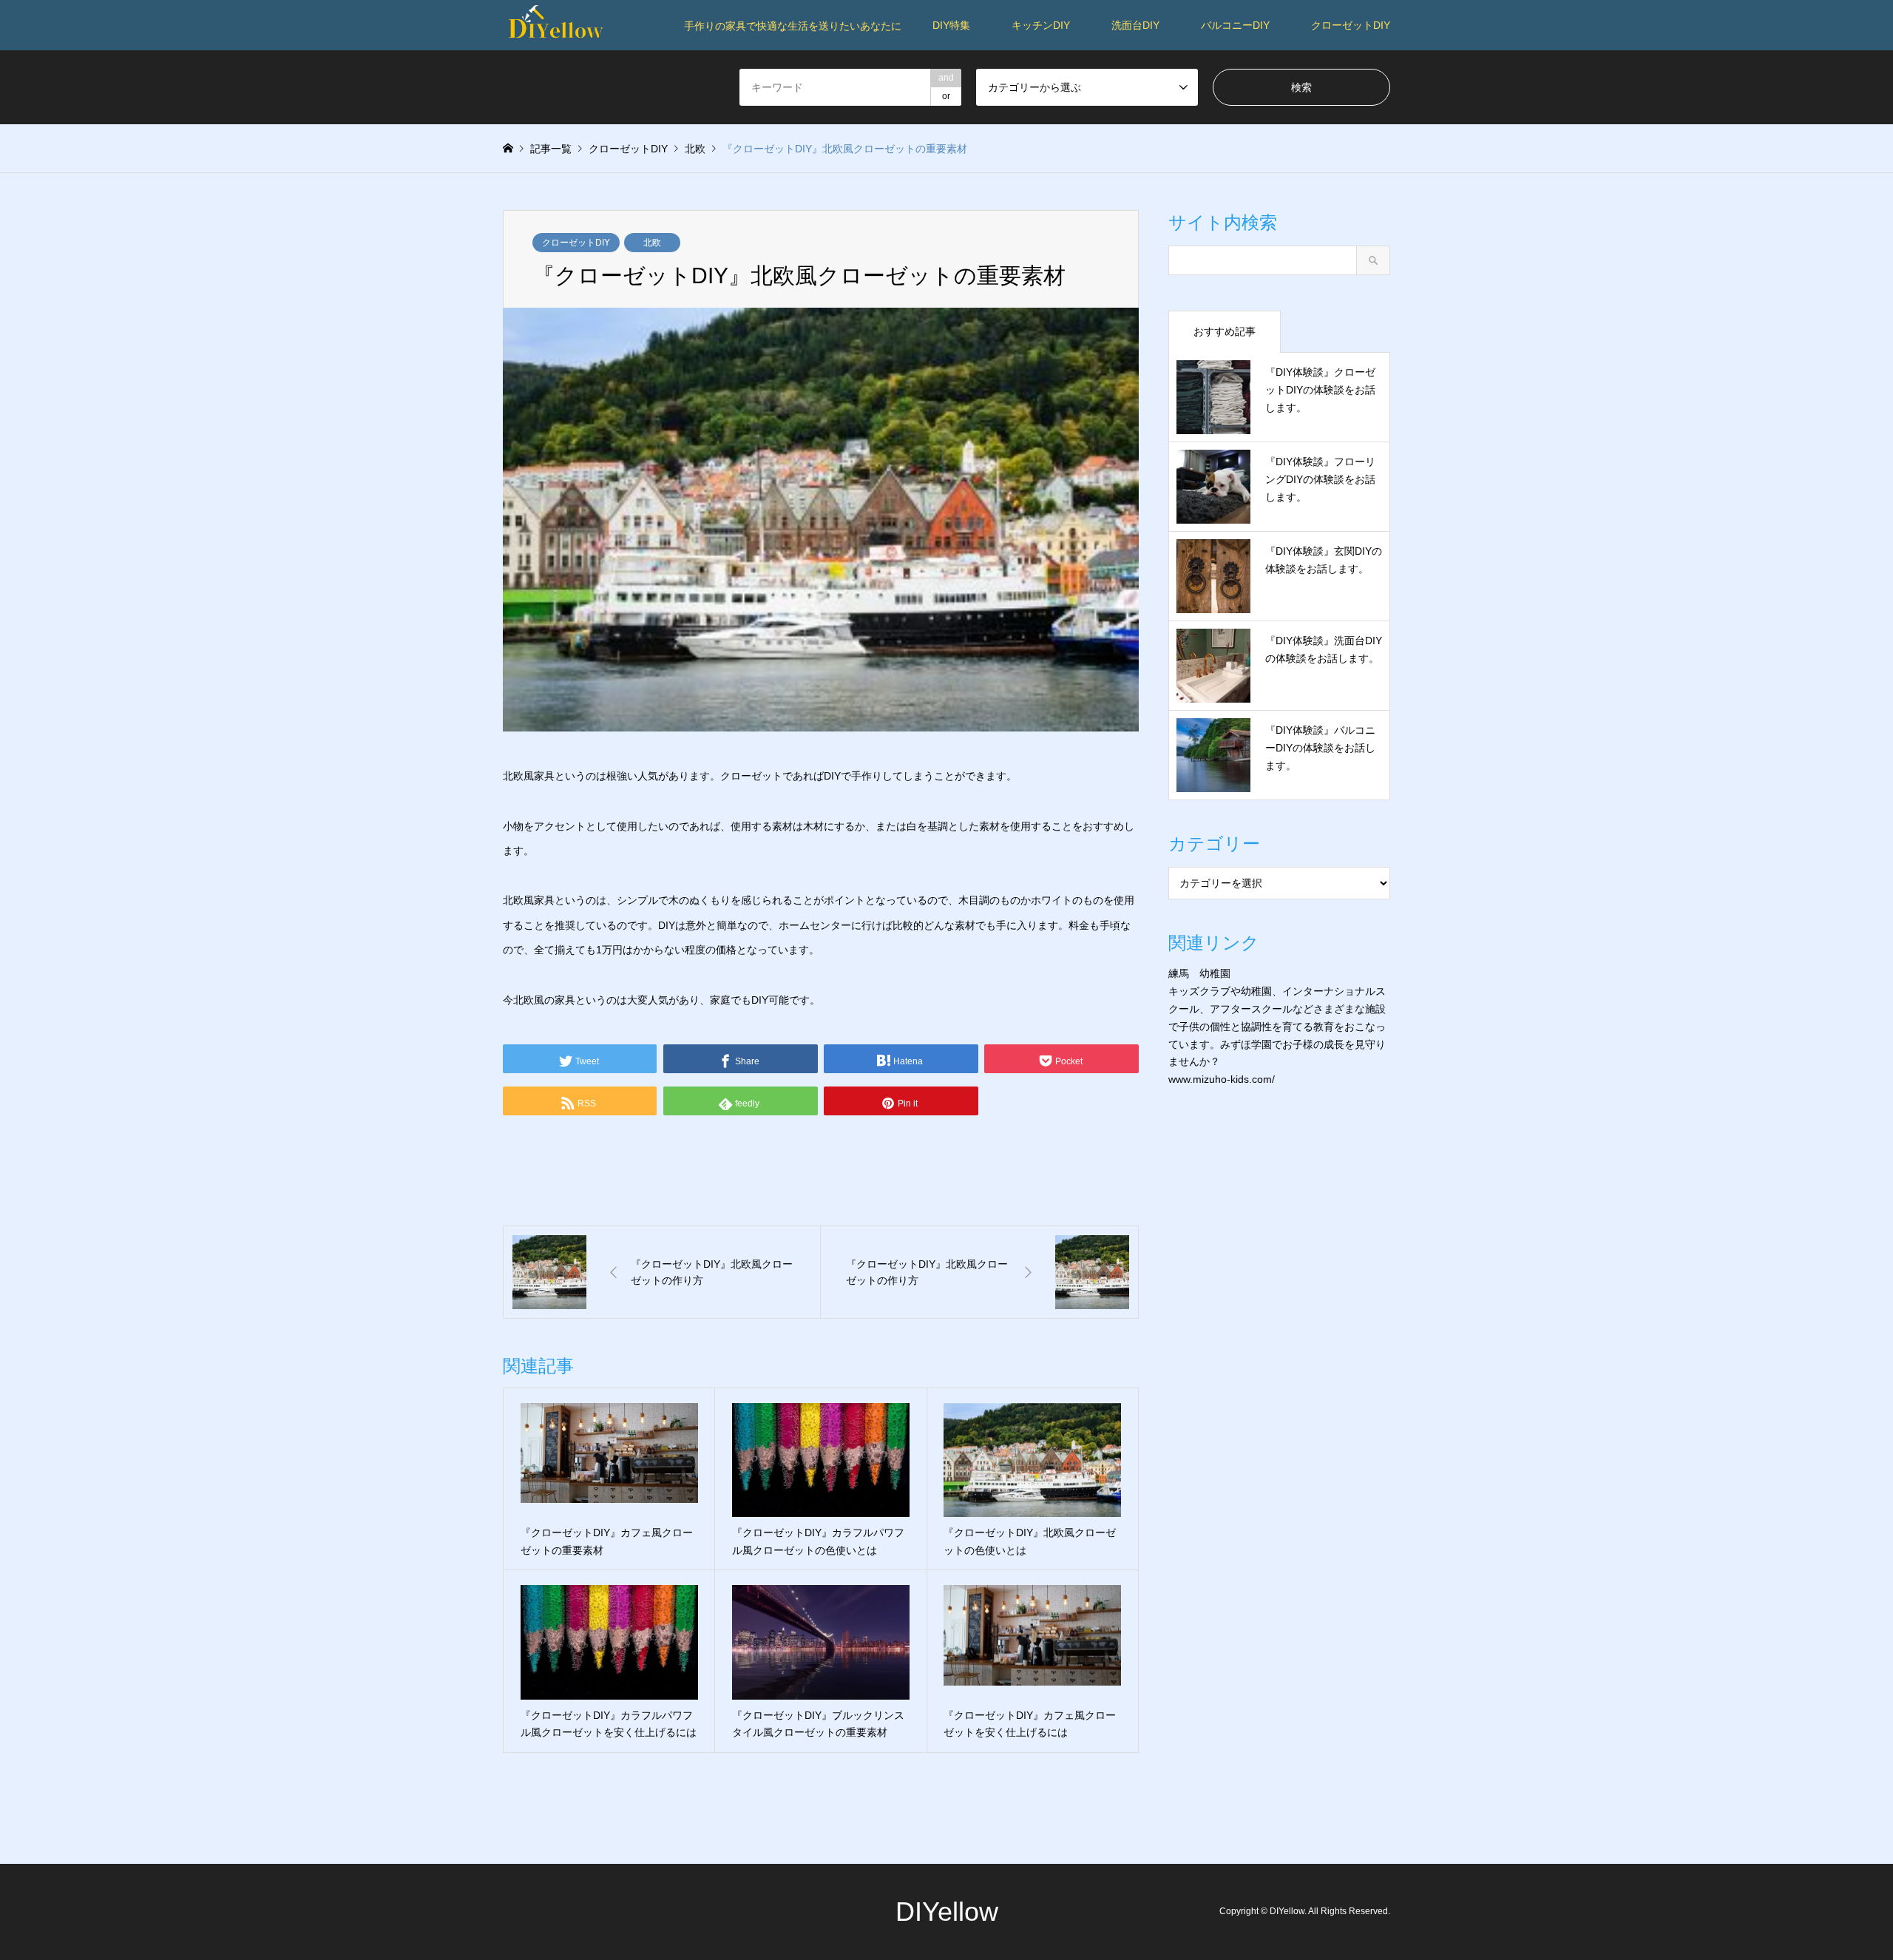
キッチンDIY (1041, 25)
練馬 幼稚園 (1199, 973)
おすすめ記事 (1225, 331)
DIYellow (947, 1912)
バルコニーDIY (1235, 25)
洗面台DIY (1135, 25)
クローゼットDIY (1351, 25)
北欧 (652, 243)
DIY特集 (951, 25)
